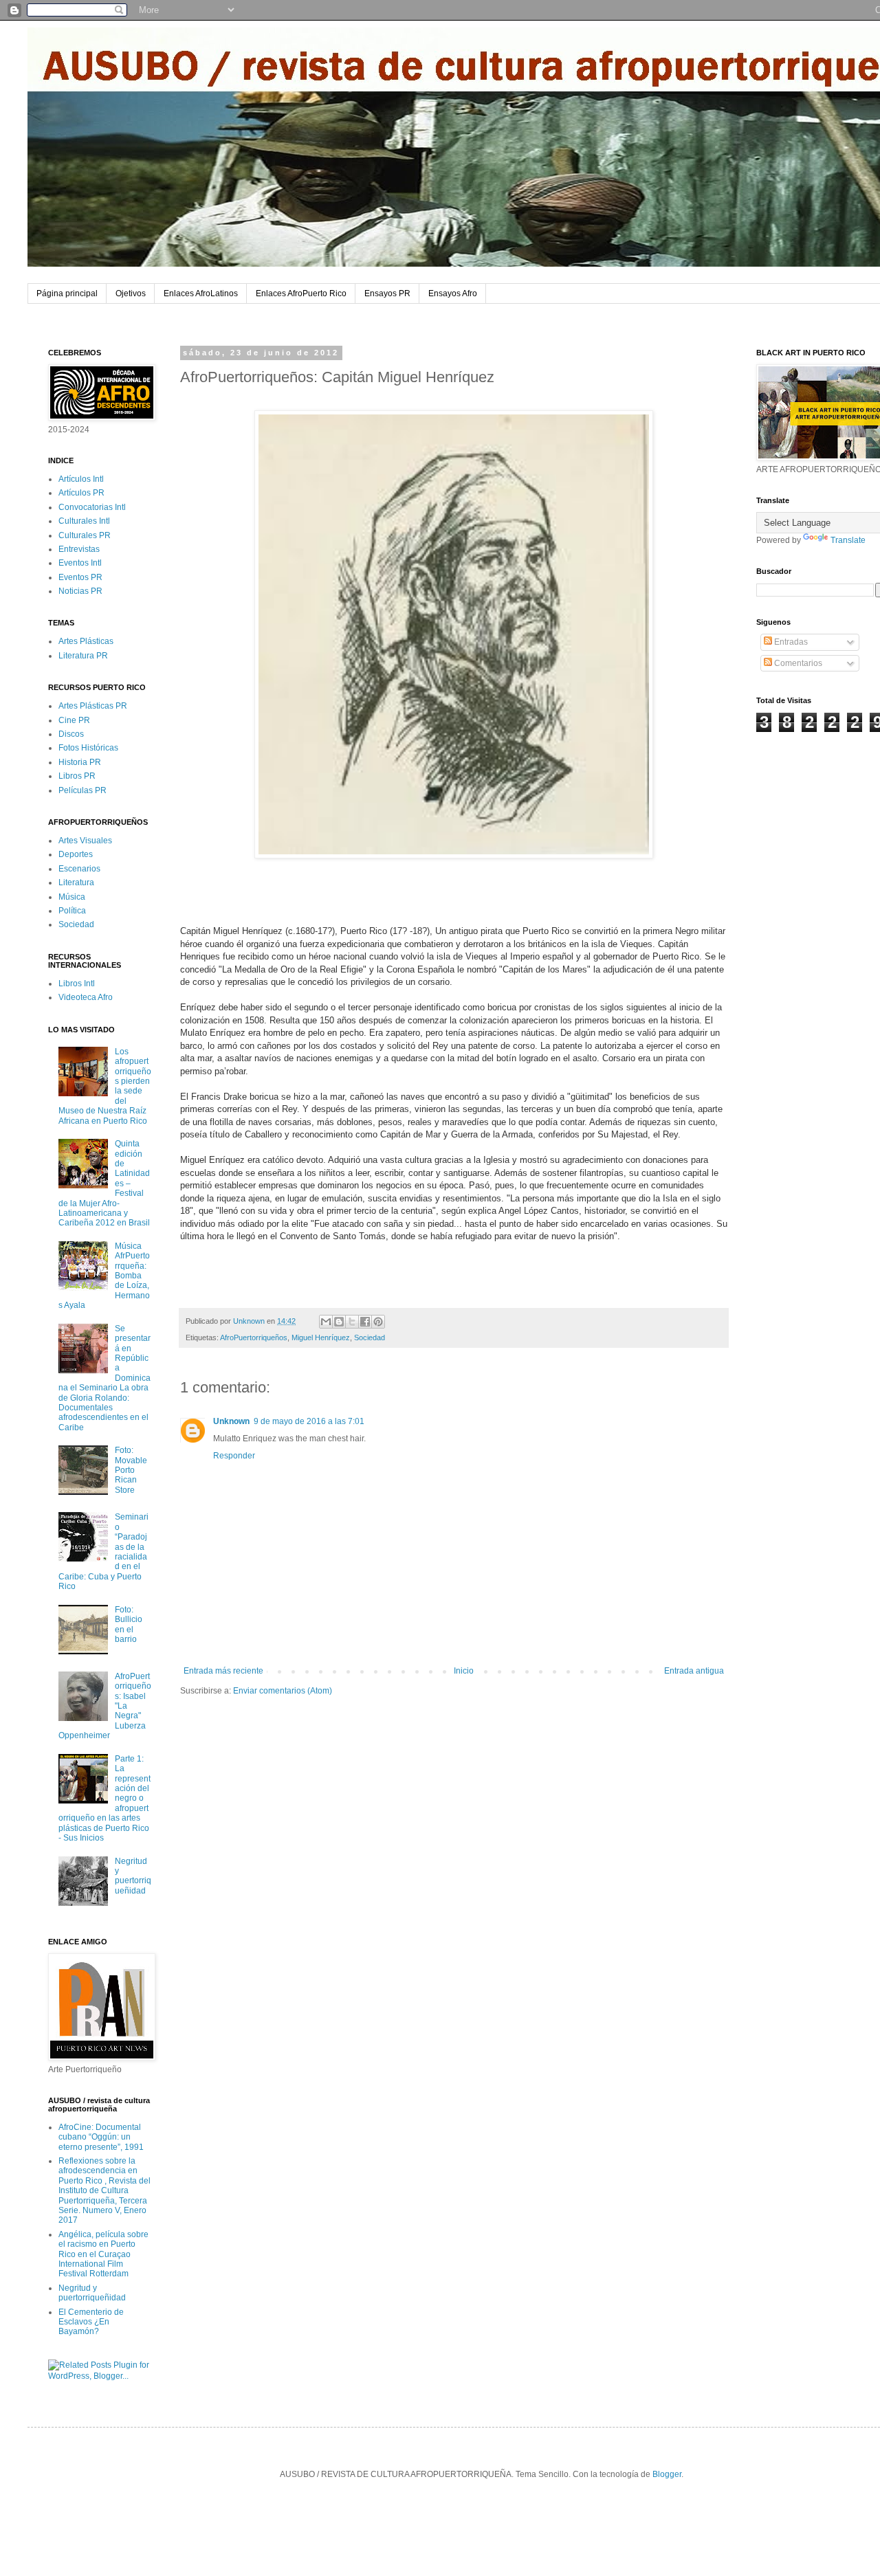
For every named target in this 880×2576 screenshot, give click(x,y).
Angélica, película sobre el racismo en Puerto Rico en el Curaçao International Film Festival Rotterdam (103, 2254)
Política (72, 911)
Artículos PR (81, 493)
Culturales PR (85, 535)
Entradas (790, 642)
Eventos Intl (80, 563)
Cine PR (74, 720)
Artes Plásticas (86, 641)
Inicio (464, 1671)
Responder (234, 1456)
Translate (848, 540)
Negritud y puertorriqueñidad (133, 1876)
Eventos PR (80, 577)
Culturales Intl (84, 521)
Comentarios (797, 663)
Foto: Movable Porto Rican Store (131, 1470)
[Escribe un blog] (339, 1322)
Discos (71, 734)
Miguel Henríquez (321, 1337)
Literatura (76, 882)
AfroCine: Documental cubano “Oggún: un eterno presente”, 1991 (101, 2137)
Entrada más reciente (223, 1671)
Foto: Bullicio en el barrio (129, 1624)
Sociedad (370, 1337)
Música (72, 897)
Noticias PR (80, 591)
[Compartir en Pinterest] (378, 1322)
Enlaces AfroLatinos (201, 293)
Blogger (667, 2474)
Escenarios (79, 869)
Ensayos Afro (453, 293)
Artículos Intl (81, 479)
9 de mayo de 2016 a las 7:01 (309, 1421)
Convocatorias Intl (92, 507)
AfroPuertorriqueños (254, 1337)
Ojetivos (131, 293)
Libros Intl (77, 984)
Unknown (231, 1421)
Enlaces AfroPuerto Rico (301, 293)
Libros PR (77, 776)
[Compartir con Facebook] (365, 1322)
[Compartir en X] (352, 1322)
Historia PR (80, 762)
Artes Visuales (85, 841)
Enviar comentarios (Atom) (283, 1691)
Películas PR (82, 790)
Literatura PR (83, 656)
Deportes (76, 854)
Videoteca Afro (86, 997)
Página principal (67, 293)
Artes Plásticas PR (93, 706)
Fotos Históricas (88, 748)
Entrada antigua (694, 1671)
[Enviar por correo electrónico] (326, 1322)
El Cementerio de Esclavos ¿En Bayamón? (91, 2322)
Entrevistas (79, 549)
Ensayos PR (387, 293)
